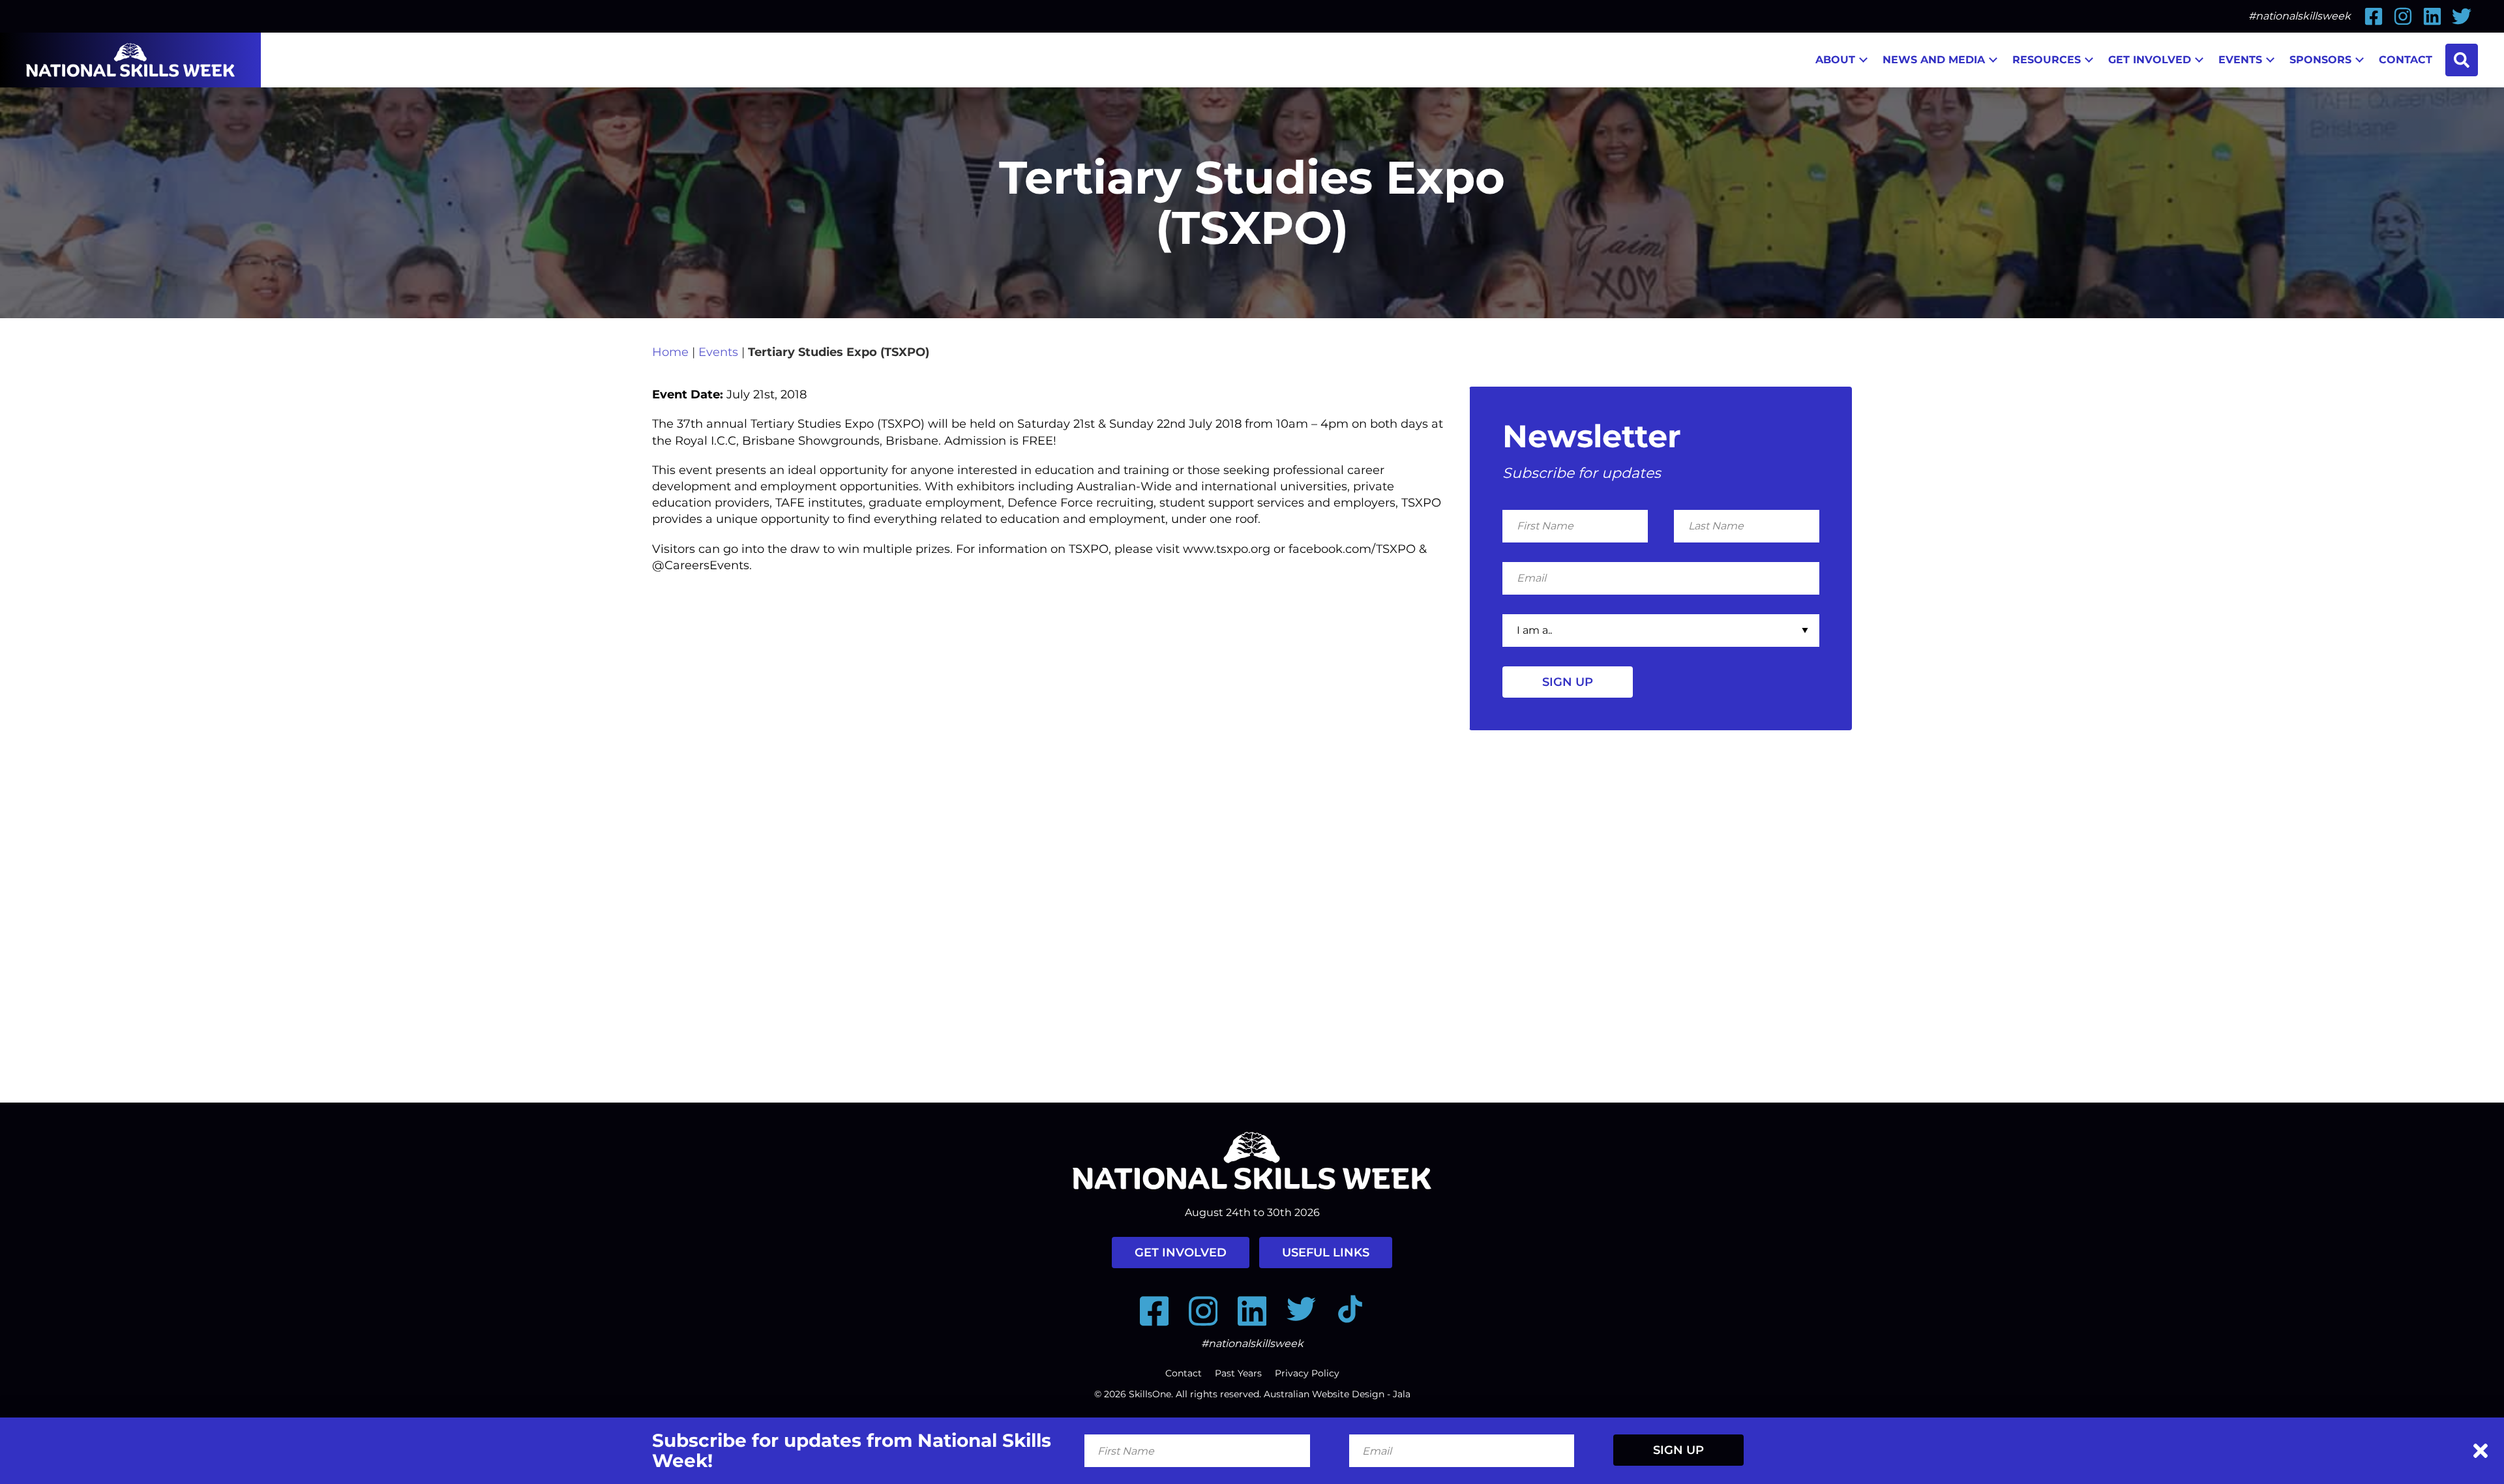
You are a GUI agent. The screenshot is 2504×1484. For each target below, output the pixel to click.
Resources (2047, 60)
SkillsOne (1150, 1394)
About (1835, 60)
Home (670, 352)
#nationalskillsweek (2300, 16)
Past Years (1238, 1373)
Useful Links (1326, 1253)
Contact (2406, 60)
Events (2240, 60)
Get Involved (2150, 60)
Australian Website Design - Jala (1337, 1394)
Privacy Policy (1307, 1373)
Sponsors (2320, 60)
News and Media (1934, 60)
